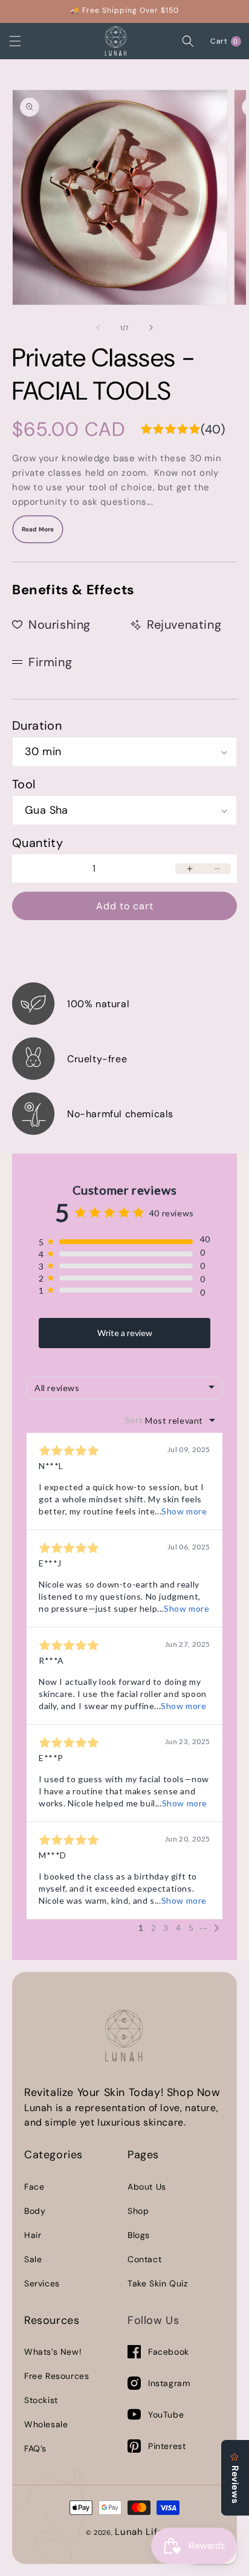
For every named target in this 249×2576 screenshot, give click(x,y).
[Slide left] (98, 328)
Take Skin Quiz (157, 2283)
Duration (37, 725)
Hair (33, 2235)
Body (35, 2211)
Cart (226, 41)
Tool (24, 784)
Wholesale (46, 2424)
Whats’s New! (53, 2352)
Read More (38, 529)
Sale (33, 2259)
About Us (147, 2187)
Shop (138, 2211)
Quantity (37, 843)
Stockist (41, 2400)
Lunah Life (139, 2532)
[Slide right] (151, 328)
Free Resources (57, 2376)
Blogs (139, 2235)
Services (42, 2283)
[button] (27, 41)
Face (34, 2187)
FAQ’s (35, 2448)
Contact (144, 2259)
